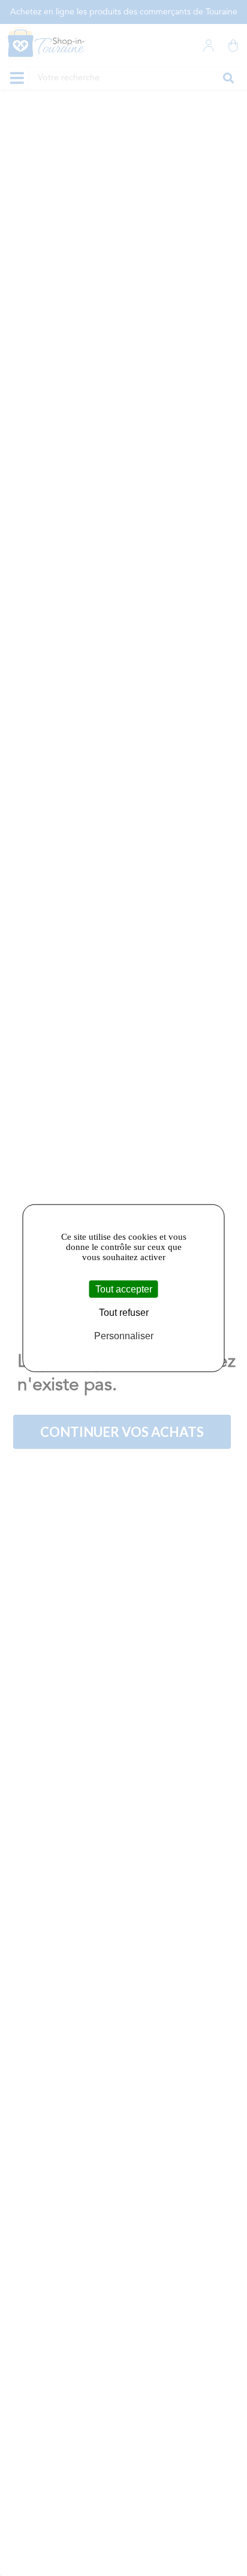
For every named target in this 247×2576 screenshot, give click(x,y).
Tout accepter (124, 1289)
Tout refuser (124, 1312)
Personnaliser (124, 1336)
